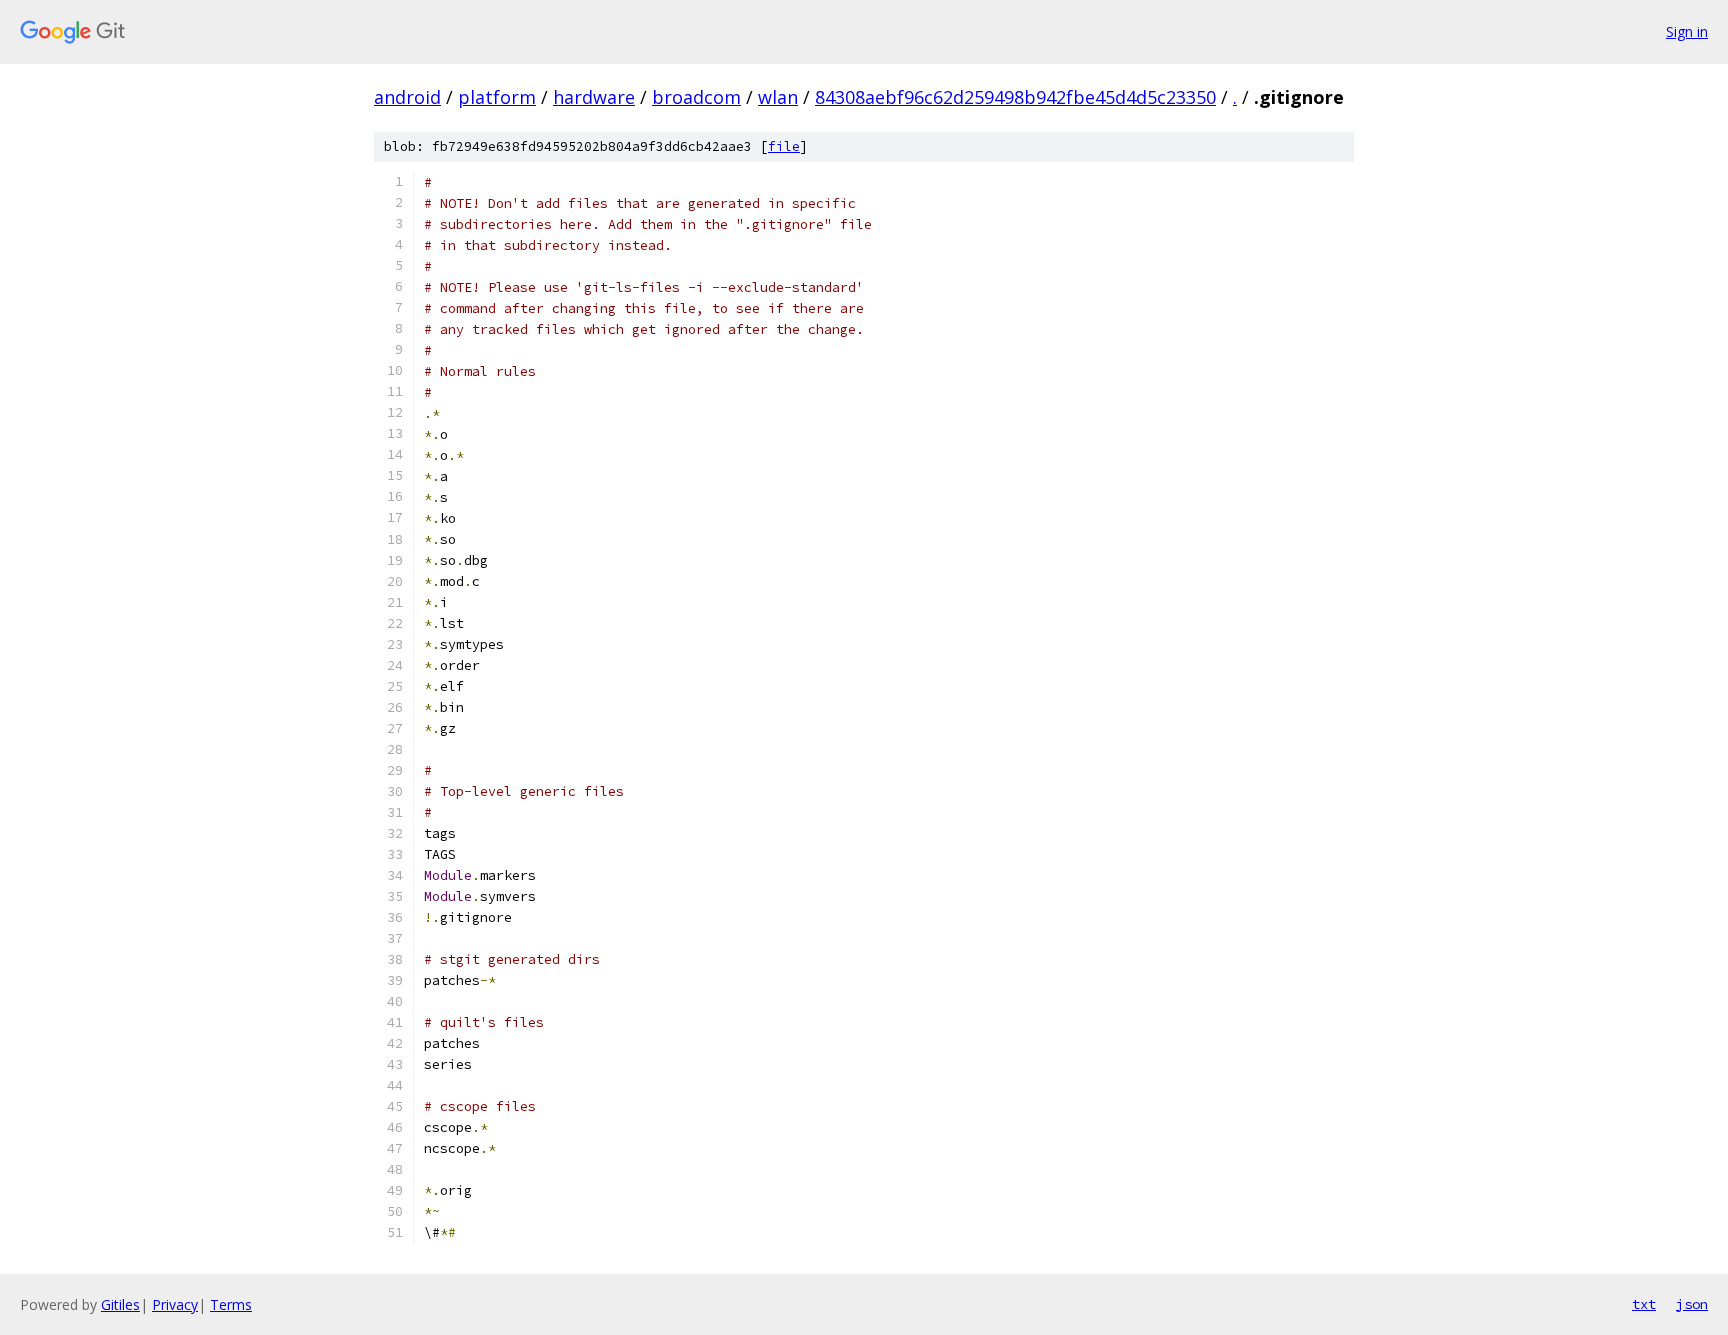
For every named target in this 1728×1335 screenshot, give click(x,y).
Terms (231, 1304)
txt (1644, 1304)
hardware (594, 97)
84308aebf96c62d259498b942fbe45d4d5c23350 (1015, 97)
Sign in (1687, 31)
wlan (778, 97)
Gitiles (120, 1304)
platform (497, 97)
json (1692, 1304)
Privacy (175, 1304)
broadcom (696, 97)
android (407, 97)
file (784, 146)
